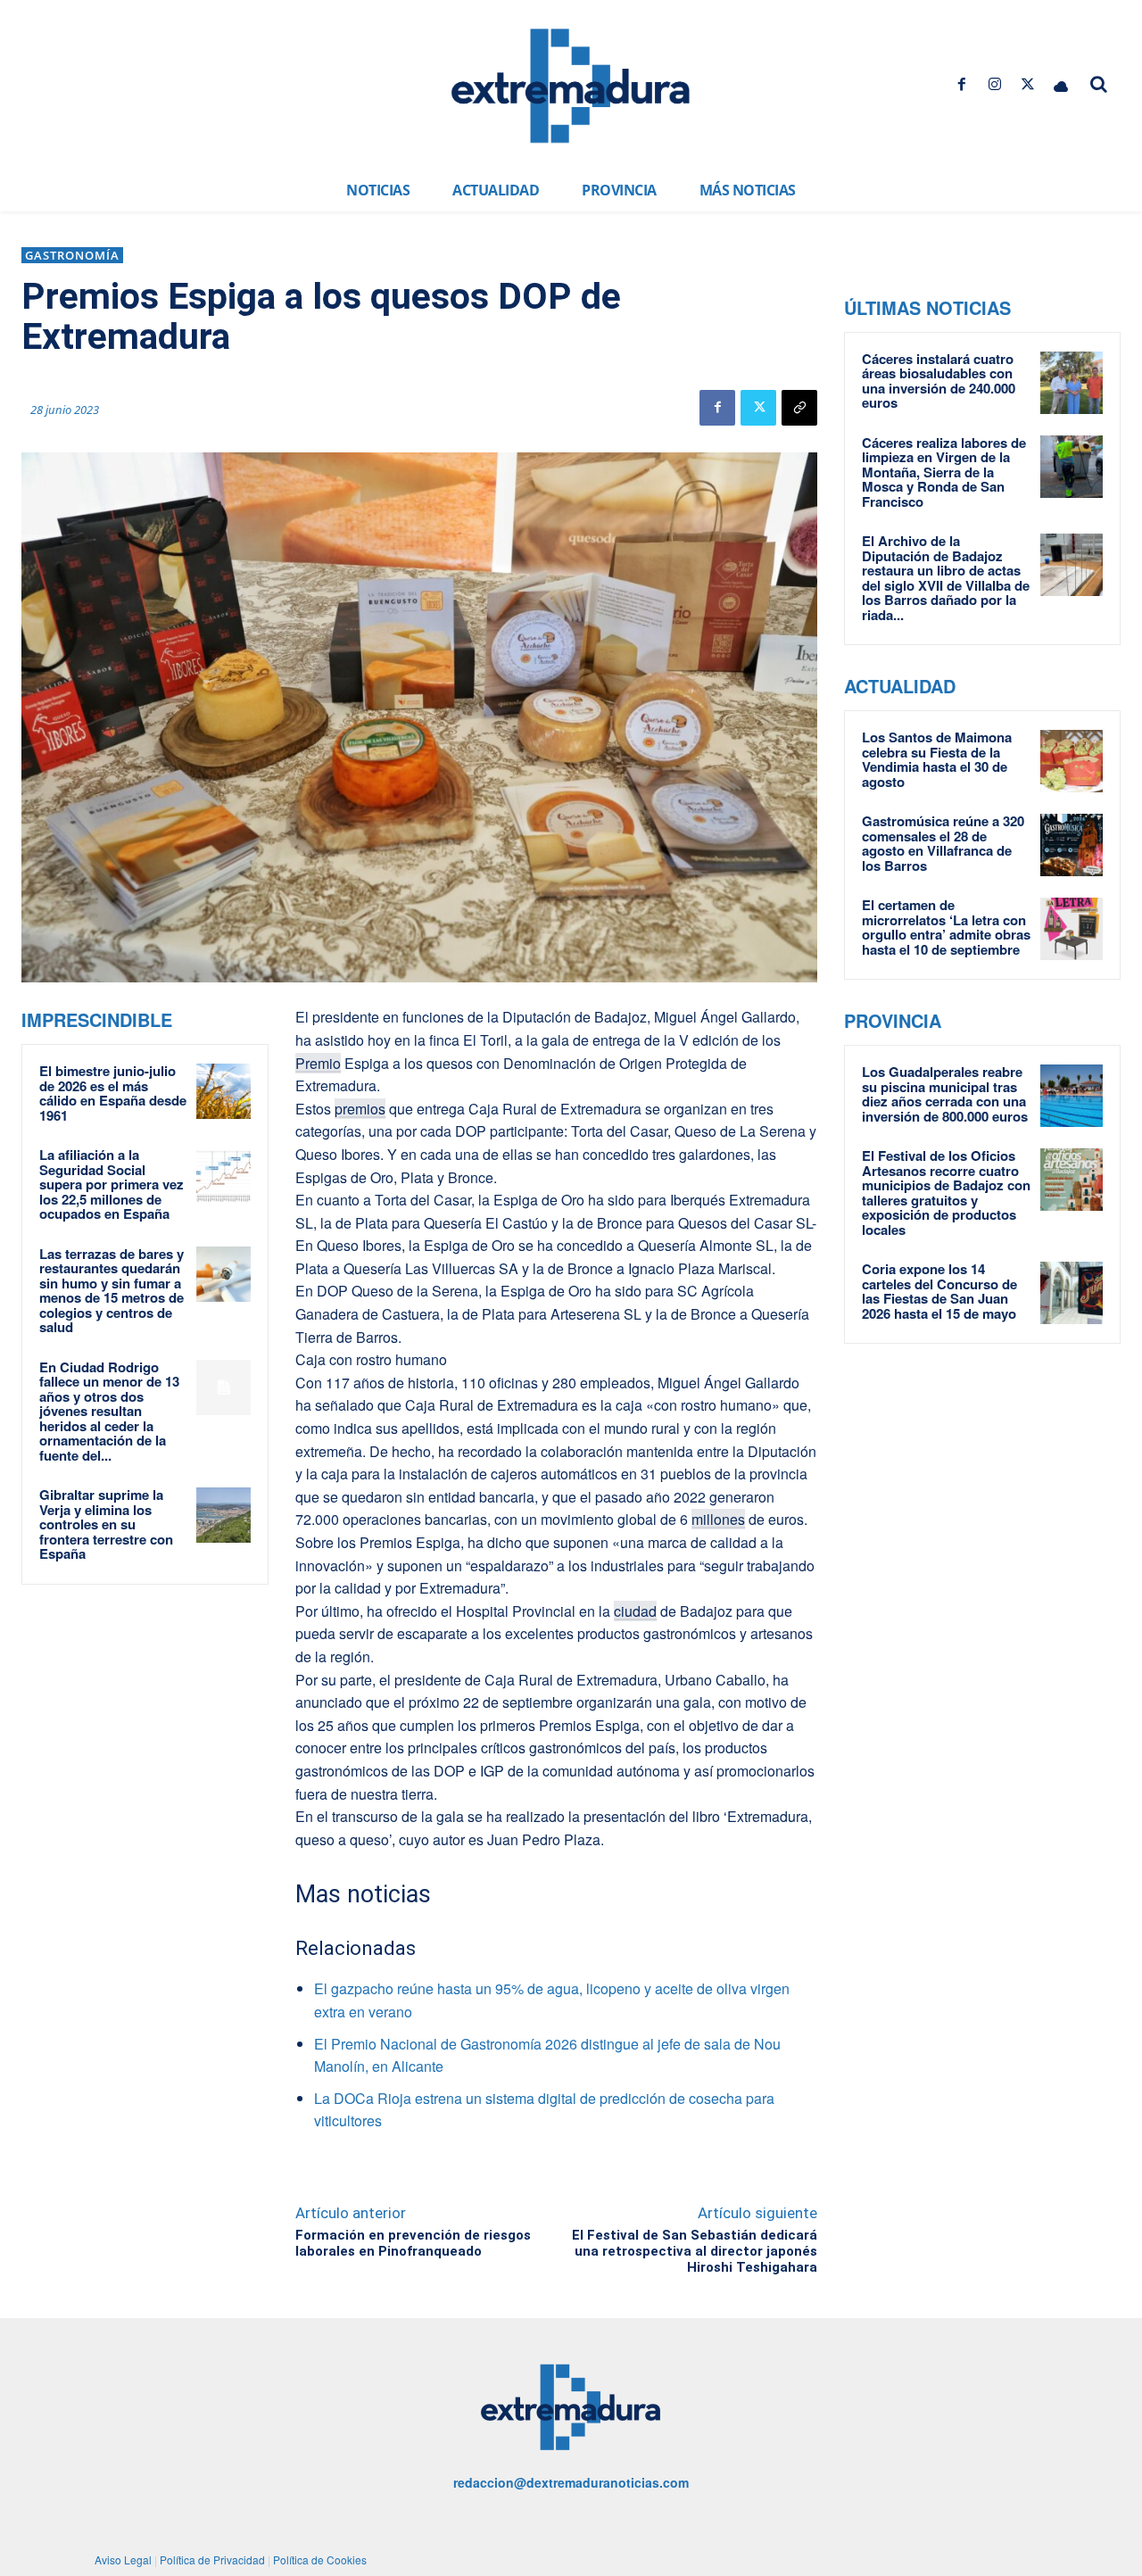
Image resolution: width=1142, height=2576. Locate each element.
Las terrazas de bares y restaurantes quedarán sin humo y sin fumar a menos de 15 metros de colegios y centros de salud (112, 1291)
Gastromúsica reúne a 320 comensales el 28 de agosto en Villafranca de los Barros (943, 843)
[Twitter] (1028, 84)
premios (360, 1109)
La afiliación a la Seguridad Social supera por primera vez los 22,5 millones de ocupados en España (112, 1184)
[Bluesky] (1061, 84)
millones (718, 1519)
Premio (318, 1063)
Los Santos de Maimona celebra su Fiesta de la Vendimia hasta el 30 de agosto (937, 759)
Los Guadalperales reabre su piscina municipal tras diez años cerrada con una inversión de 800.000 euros (945, 1094)
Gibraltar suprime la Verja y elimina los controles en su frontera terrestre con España (106, 1524)
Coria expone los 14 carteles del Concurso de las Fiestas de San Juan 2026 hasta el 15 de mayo (939, 1291)
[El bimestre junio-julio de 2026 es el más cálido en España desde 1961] (224, 1091)
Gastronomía (72, 255)
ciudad (635, 1611)
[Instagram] (994, 84)
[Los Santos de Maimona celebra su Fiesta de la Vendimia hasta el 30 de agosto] (1072, 761)
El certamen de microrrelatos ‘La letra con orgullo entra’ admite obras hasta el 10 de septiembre (946, 927)
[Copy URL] (799, 408)
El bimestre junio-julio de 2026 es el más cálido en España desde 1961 (113, 1093)
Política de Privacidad (212, 2559)
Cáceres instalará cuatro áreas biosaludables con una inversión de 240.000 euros (939, 381)
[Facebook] (961, 84)
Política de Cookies (320, 2559)
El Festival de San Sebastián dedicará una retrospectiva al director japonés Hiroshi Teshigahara (695, 2251)
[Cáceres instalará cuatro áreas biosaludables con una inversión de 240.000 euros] (1072, 383)
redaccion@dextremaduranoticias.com (571, 2482)
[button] (1099, 84)
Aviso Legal (123, 2559)
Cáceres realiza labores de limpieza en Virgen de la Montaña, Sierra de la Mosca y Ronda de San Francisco (944, 472)
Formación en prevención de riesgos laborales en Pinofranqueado (413, 2243)
